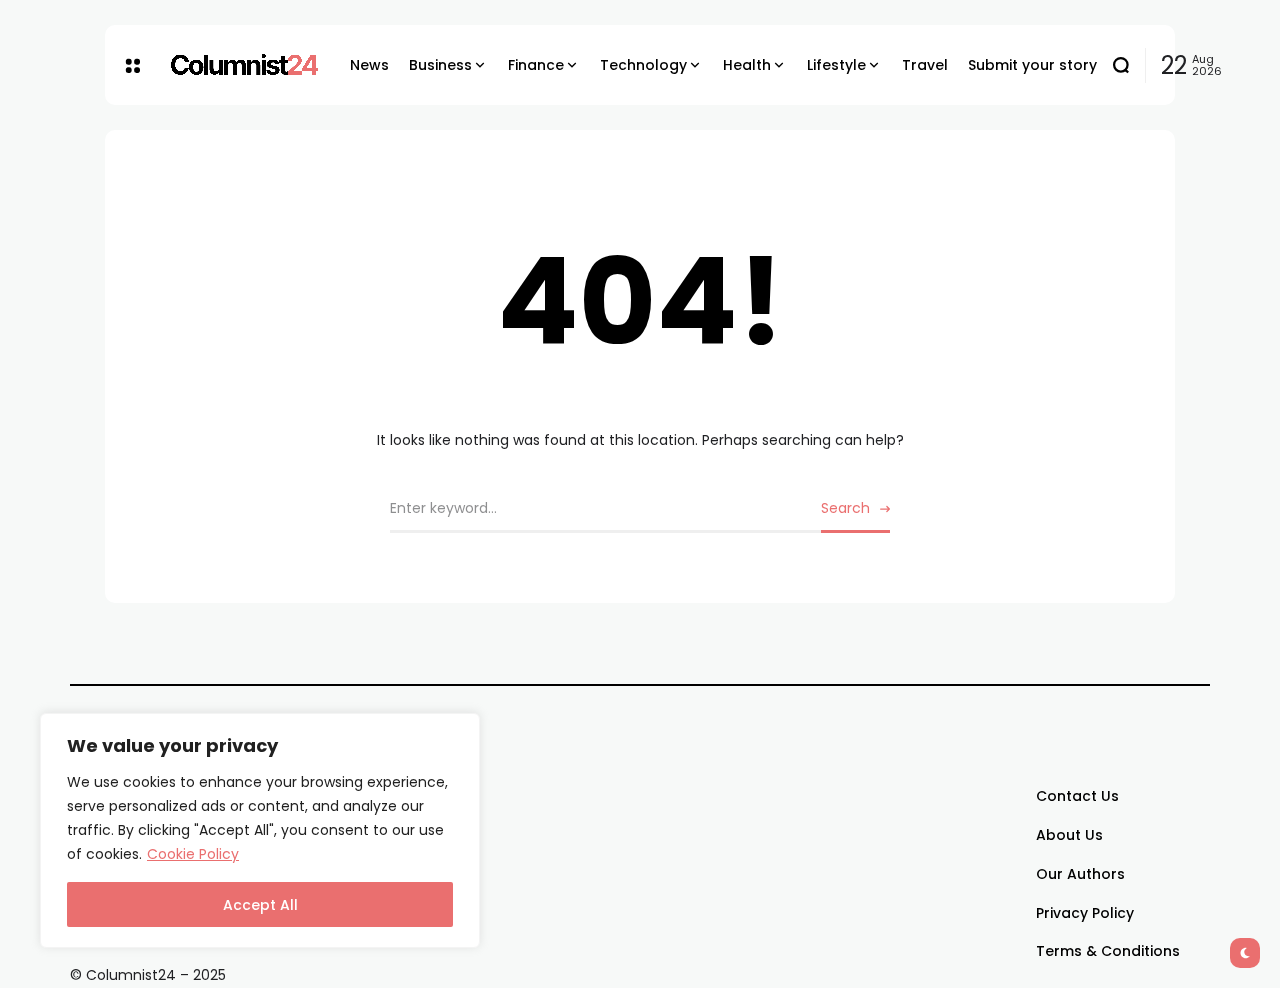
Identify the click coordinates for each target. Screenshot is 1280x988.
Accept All (260, 905)
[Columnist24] (245, 65)
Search (845, 508)
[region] (260, 830)
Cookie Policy (193, 854)
